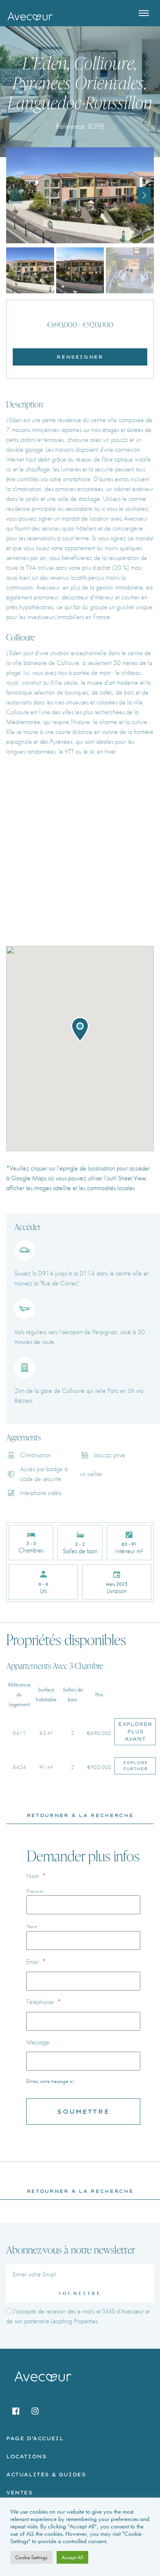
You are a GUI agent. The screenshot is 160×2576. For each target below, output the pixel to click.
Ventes (19, 2493)
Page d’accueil (35, 2438)
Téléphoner (44, 2002)
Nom (36, 1876)
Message (38, 2042)
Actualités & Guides (46, 2474)
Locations (26, 2456)
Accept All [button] (72, 2557)
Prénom (35, 1891)
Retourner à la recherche (80, 1815)
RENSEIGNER (80, 357)
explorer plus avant (135, 1731)
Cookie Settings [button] (31, 2557)
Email (36, 1962)
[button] (144, 195)
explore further (135, 1766)
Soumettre (80, 2293)
